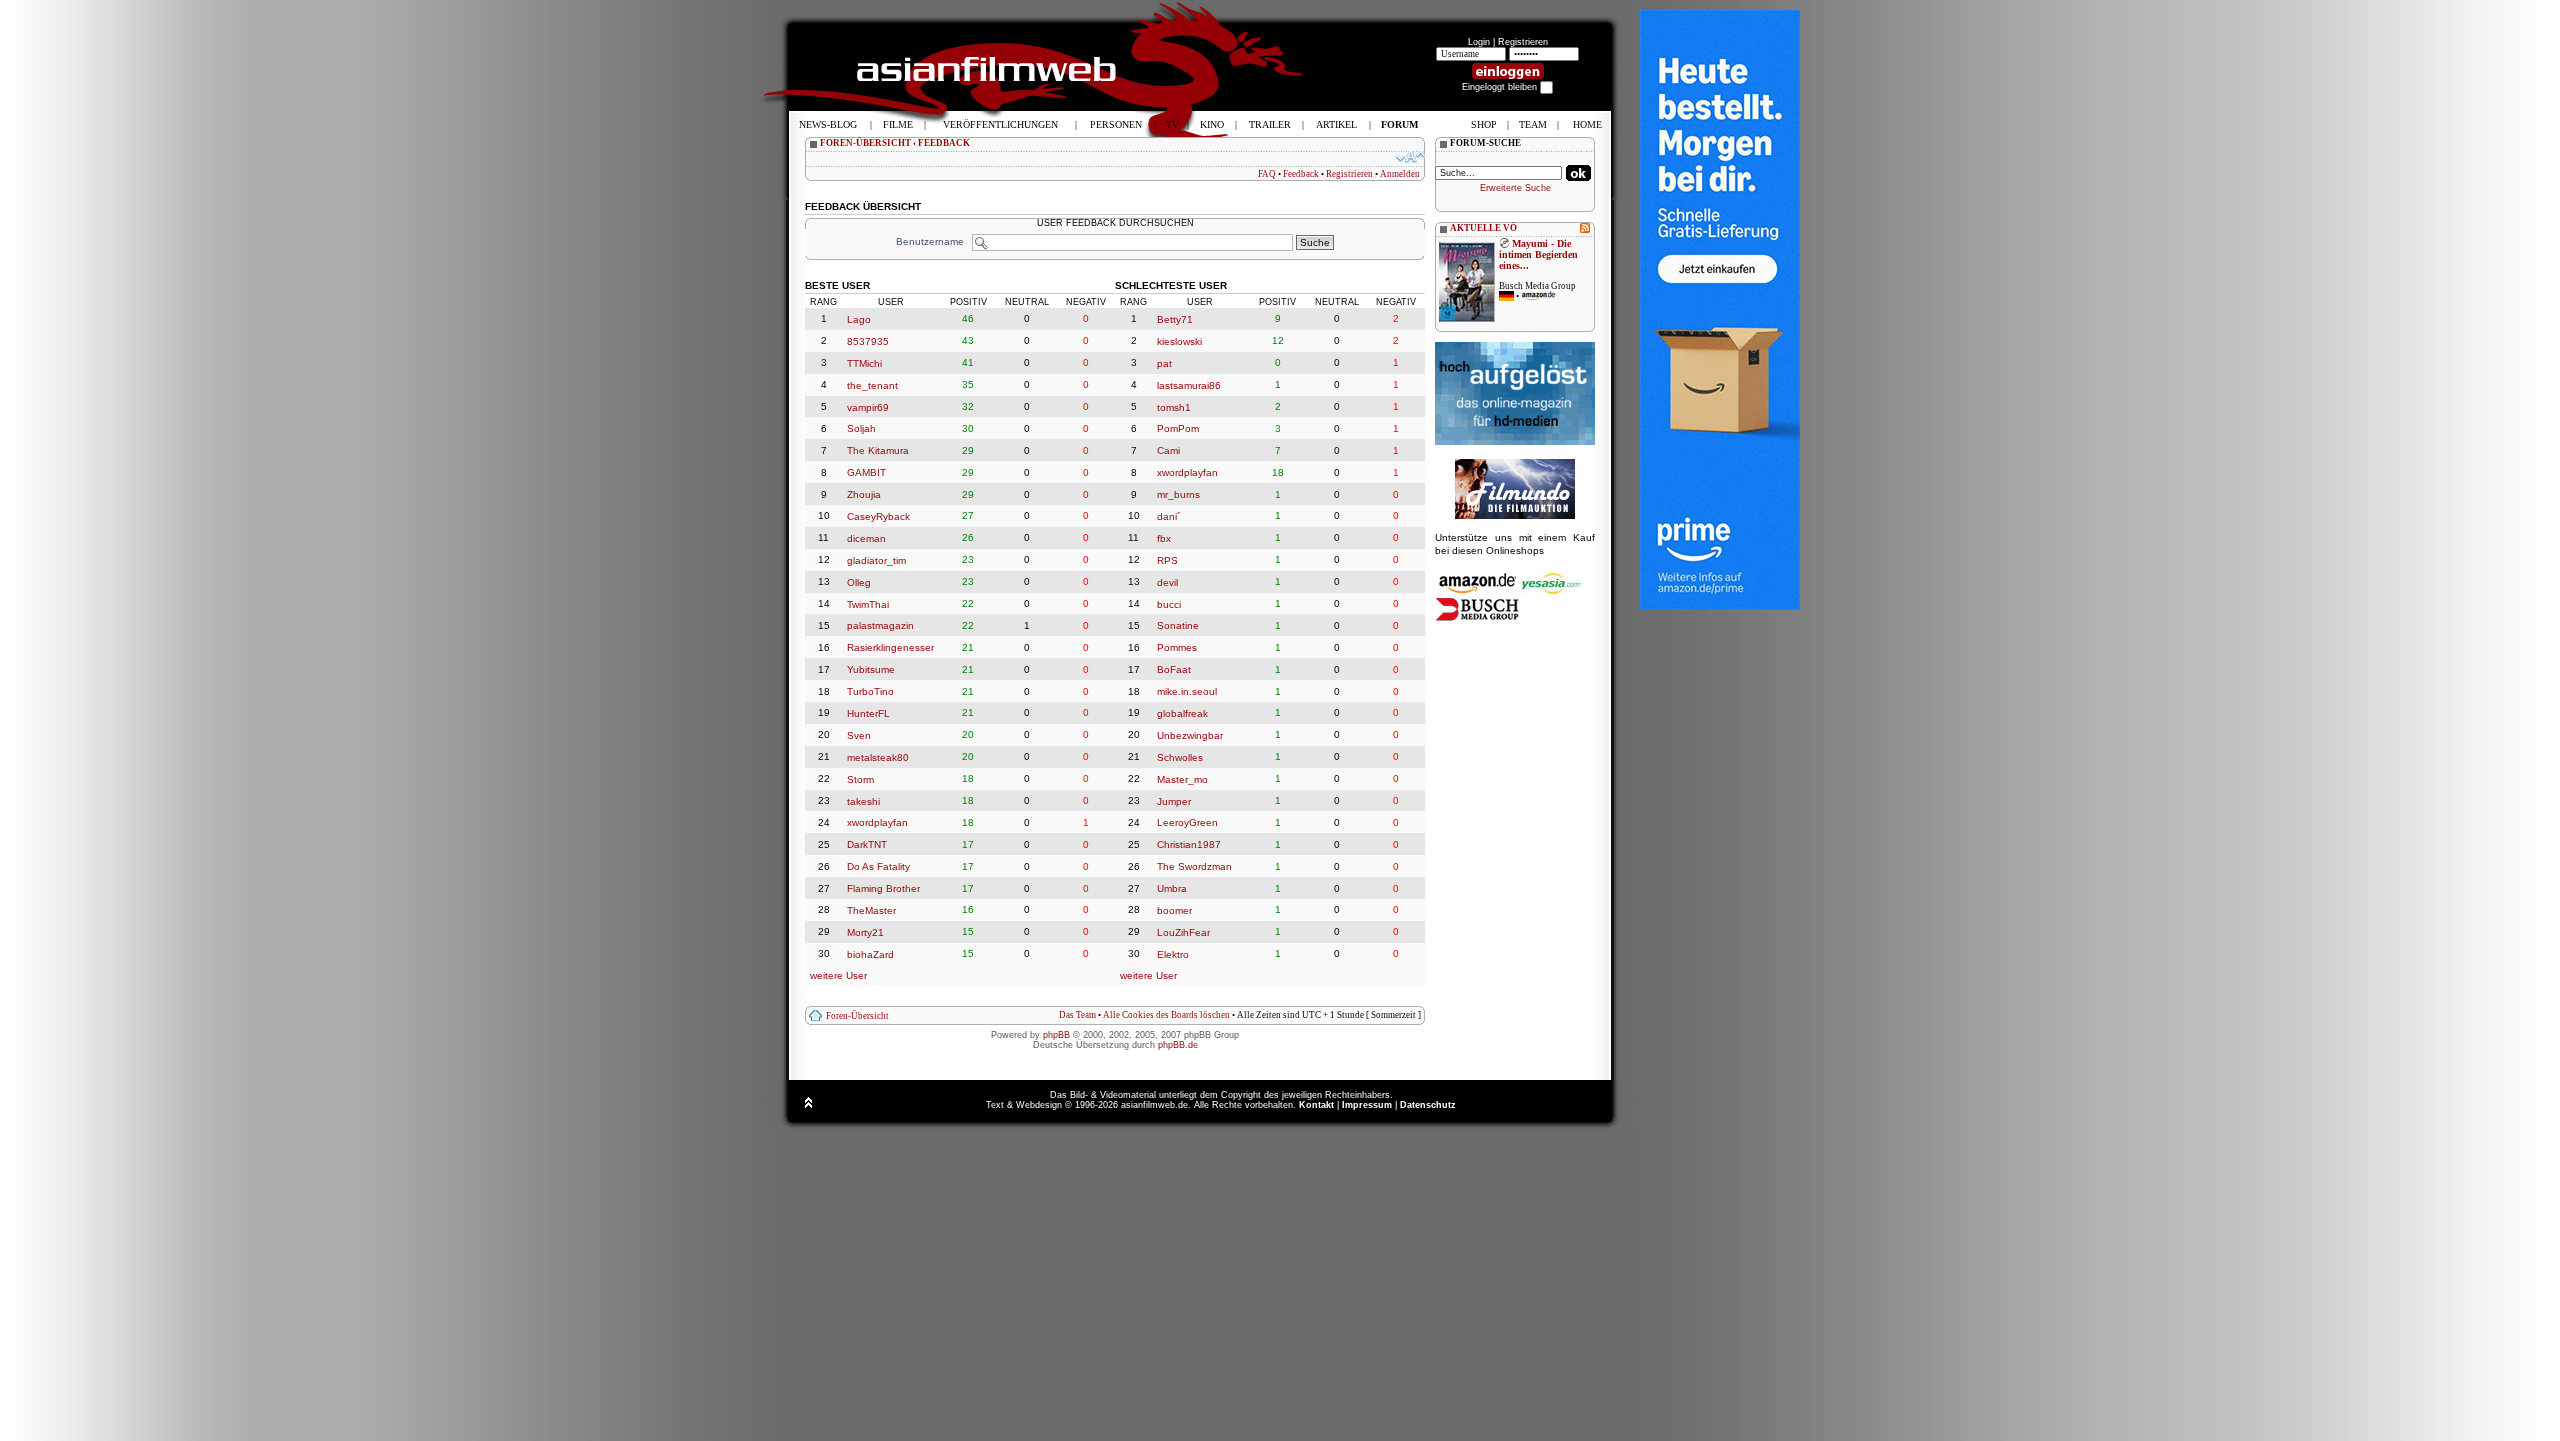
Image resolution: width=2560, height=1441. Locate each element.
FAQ (1267, 174)
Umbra (1172, 888)
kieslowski (1179, 341)
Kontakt (1316, 1105)
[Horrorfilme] (1515, 516)
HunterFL (868, 713)
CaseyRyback (878, 516)
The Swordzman (1194, 866)
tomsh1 (1174, 406)
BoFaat (1174, 669)
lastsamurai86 (1189, 385)
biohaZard (870, 954)
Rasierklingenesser (890, 647)
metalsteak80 (878, 757)
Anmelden (1400, 174)
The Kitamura (878, 450)
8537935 (868, 341)
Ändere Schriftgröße (1410, 157)
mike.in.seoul (1187, 691)
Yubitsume (871, 669)
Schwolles (1180, 757)
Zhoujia (864, 494)
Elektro (1173, 954)
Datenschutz (1428, 1105)
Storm (860, 779)
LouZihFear (1183, 932)
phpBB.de (1178, 1045)
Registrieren (1523, 42)
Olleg (859, 582)
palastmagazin (880, 625)
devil (1167, 582)
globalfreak (1182, 713)
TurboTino (870, 691)
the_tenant (872, 385)
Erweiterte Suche (1515, 188)
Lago (859, 319)
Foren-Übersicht (857, 1016)
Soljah (861, 428)
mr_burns (1178, 494)
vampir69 (868, 406)
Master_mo (1182, 779)
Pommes (1177, 647)
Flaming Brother (883, 888)
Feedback (1301, 174)
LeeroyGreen (1187, 822)
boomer (1174, 910)
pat (1164, 363)
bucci (1169, 603)
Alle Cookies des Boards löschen (1166, 1015)
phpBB (1056, 1035)
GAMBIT (866, 472)
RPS (1167, 560)
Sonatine (1178, 625)
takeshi (863, 800)
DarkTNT (867, 844)
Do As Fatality (878, 866)
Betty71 (1175, 319)
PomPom (1178, 428)
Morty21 (865, 932)
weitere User (838, 975)
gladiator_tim (876, 560)
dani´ (1168, 516)
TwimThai (868, 603)
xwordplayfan (877, 822)
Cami (1168, 450)
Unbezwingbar (1190, 735)
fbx (1164, 538)
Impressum (1367, 1105)
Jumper (1174, 800)
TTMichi (864, 363)
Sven (859, 735)
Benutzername (930, 241)
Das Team (1077, 1015)
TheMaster (871, 910)
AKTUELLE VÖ (1483, 228)
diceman (866, 538)
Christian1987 (1189, 844)
